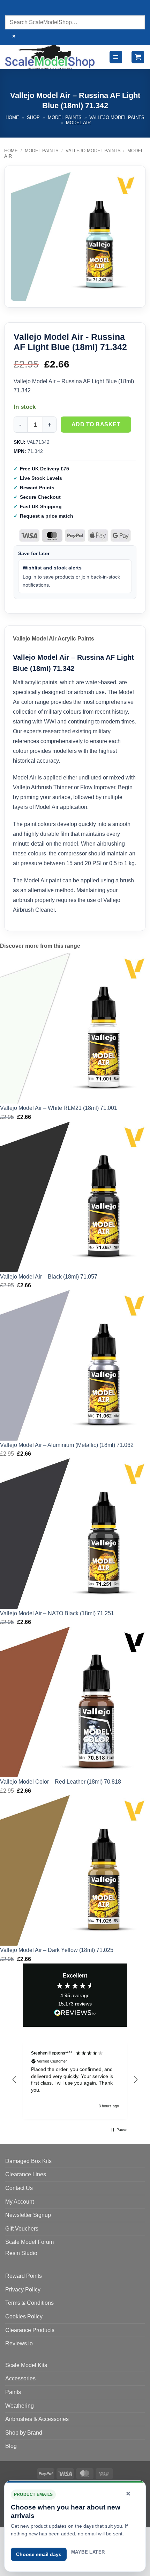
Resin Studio (21, 2253)
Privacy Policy (23, 2290)
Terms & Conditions (29, 2303)
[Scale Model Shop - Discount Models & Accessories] (50, 57)
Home (12, 117)
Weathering (20, 2406)
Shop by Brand (24, 2433)
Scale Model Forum (29, 2242)
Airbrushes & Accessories (37, 2419)
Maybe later (88, 2552)
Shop (33, 117)
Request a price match (47, 516)
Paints (13, 2392)
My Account (20, 2202)
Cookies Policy (24, 2316)
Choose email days (39, 2554)
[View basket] (138, 57)
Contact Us (19, 2188)
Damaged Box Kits (28, 2161)
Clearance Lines (26, 2174)
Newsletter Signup (28, 2215)
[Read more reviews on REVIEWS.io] (75, 2014)
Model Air (78, 123)
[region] (75, 2080)
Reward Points (24, 2276)
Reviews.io (19, 2343)
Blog (11, 2446)
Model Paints (65, 117)
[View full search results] (12, 9)
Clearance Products (30, 2330)
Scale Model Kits (26, 2365)
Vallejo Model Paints (117, 117)
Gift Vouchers (22, 2229)
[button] (116, 57)
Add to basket (96, 424)
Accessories (20, 2378)
